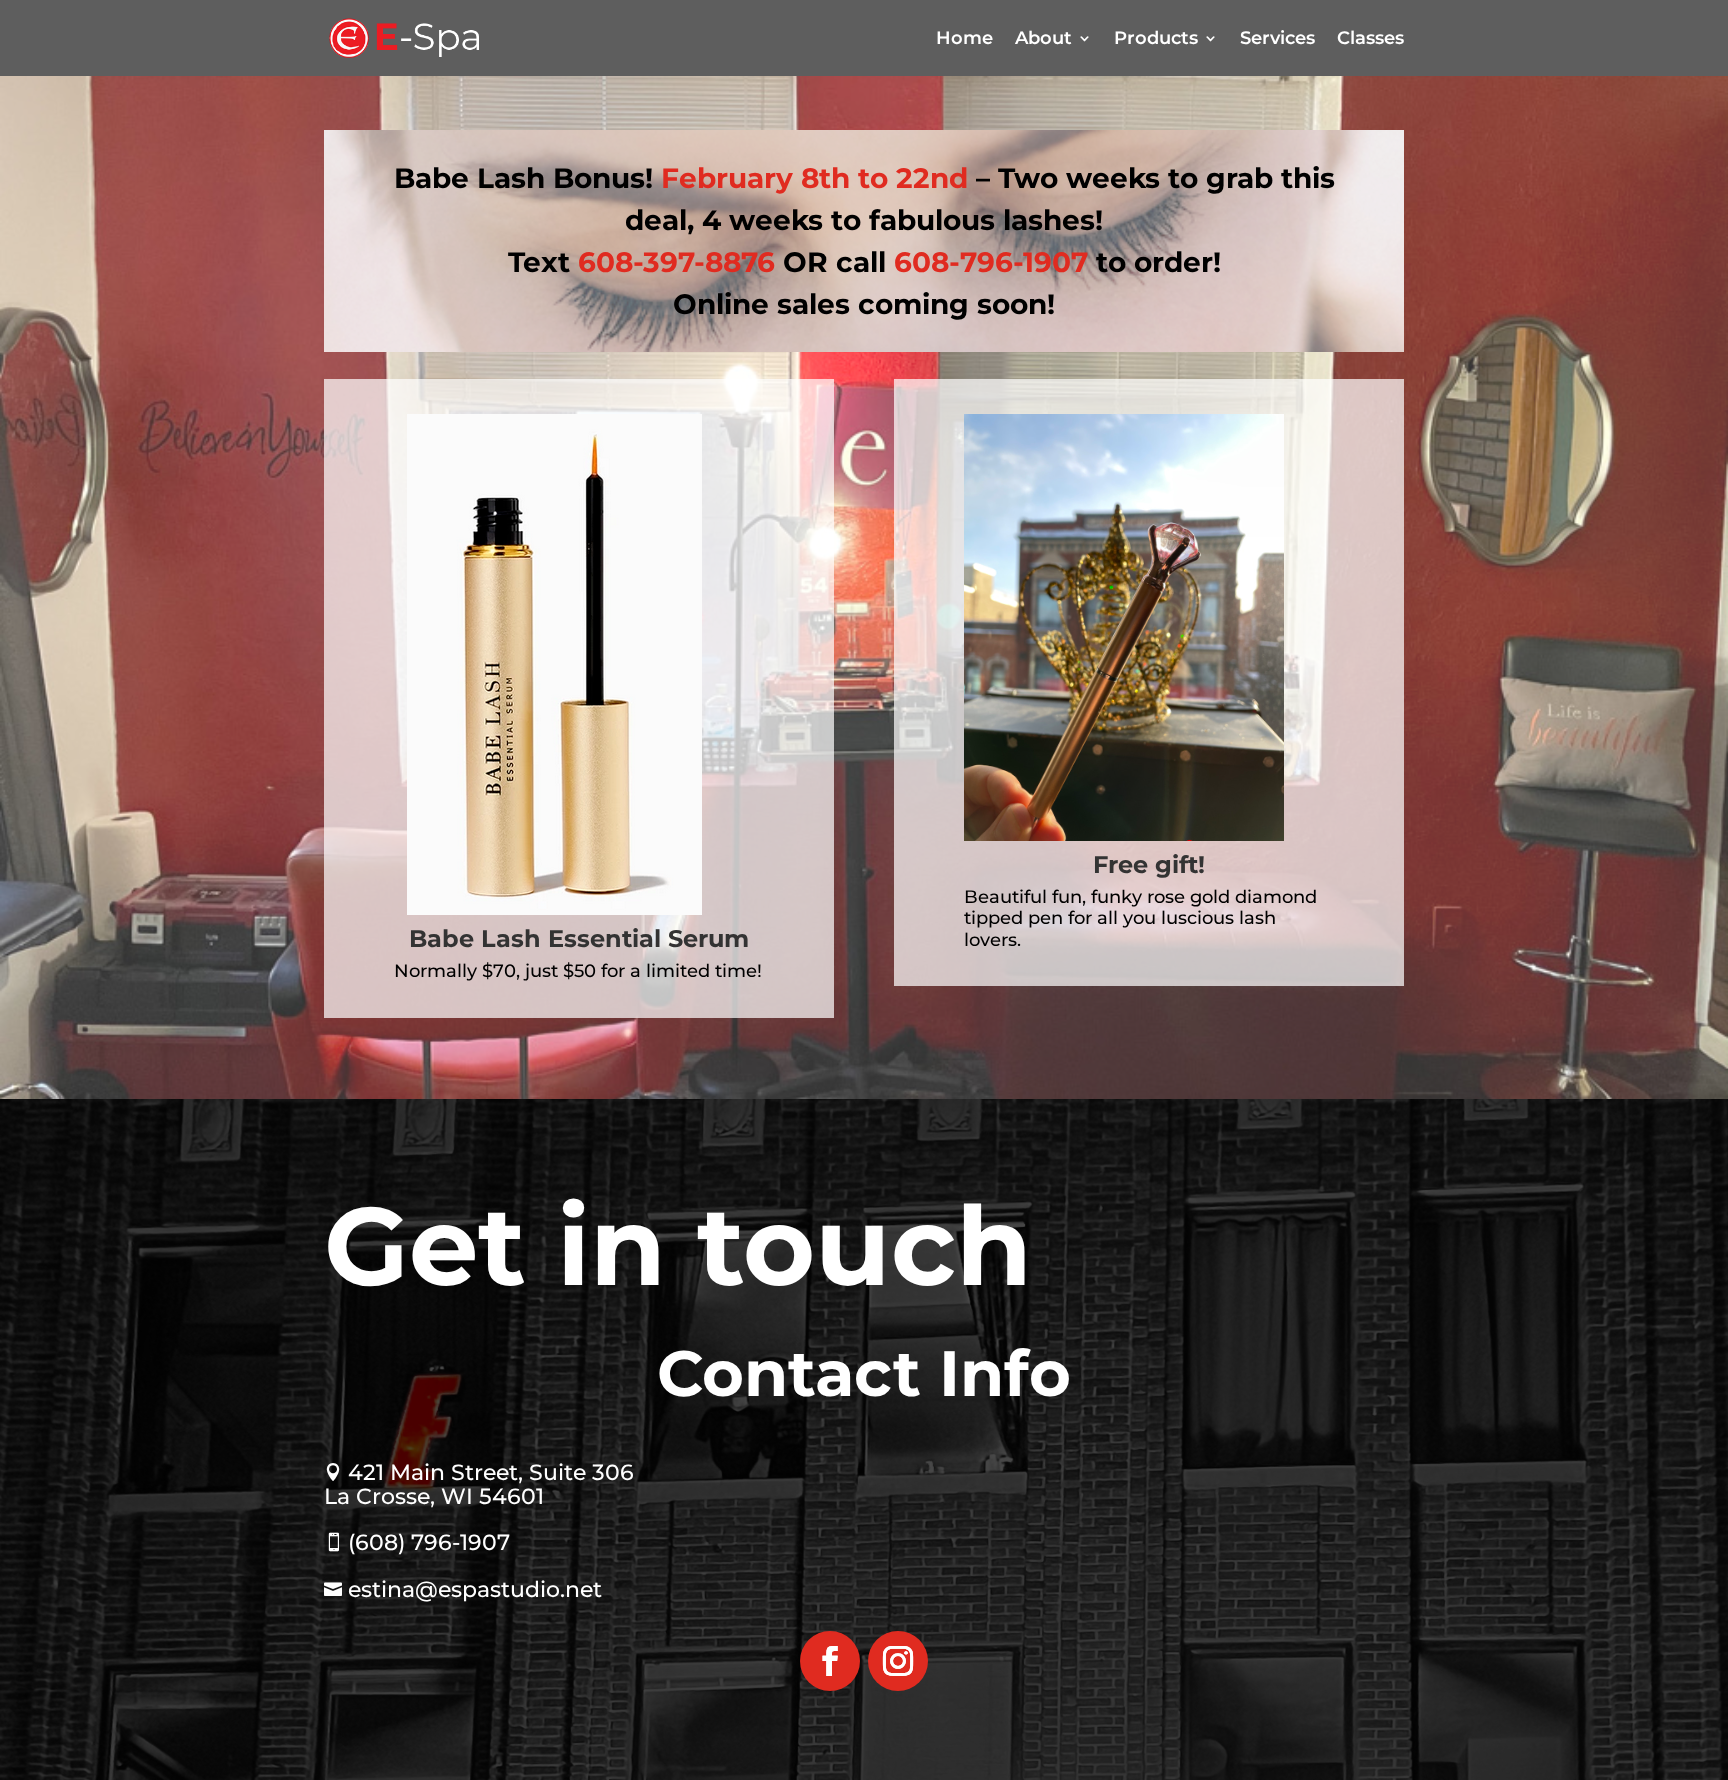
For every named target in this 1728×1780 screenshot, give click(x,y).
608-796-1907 (991, 262)
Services (1277, 38)
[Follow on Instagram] (898, 1661)
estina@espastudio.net (463, 1589)
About (1043, 38)
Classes (1370, 38)
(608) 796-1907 (417, 1542)
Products (1156, 38)
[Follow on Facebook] (830, 1661)
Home (964, 38)
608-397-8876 (676, 262)
